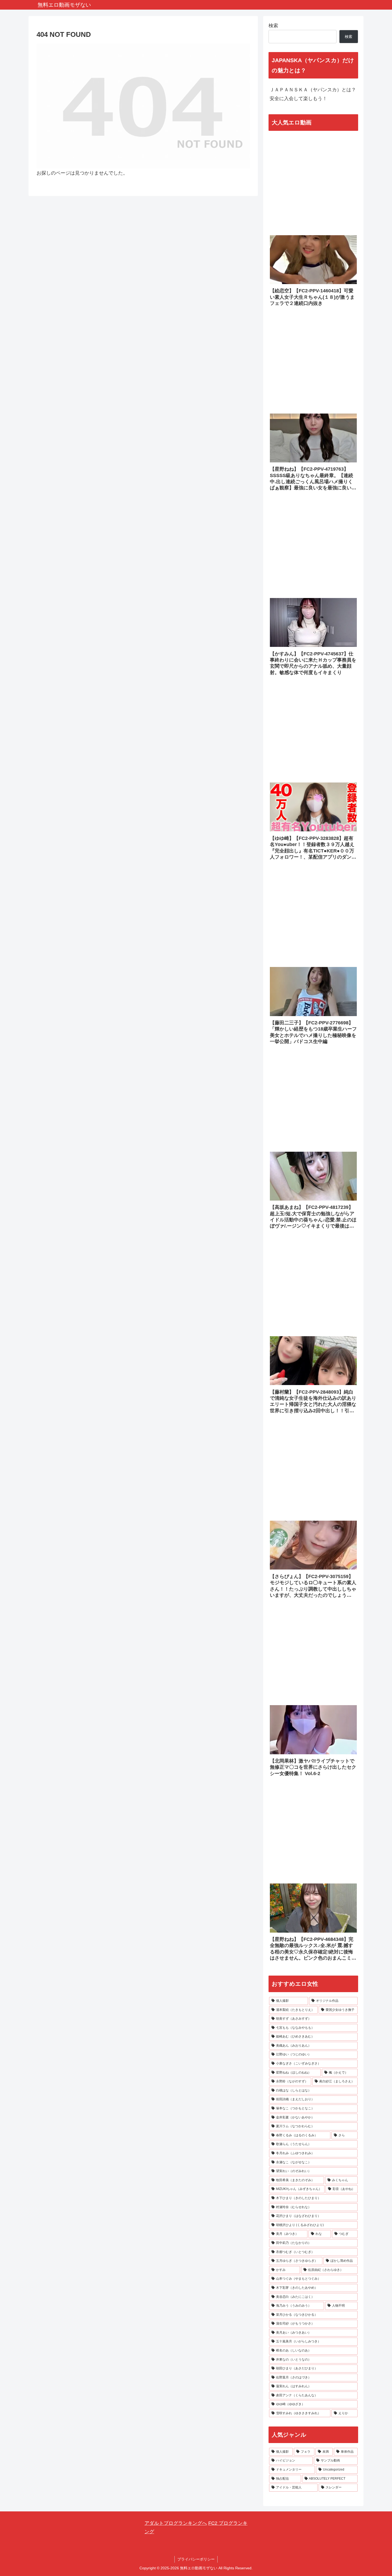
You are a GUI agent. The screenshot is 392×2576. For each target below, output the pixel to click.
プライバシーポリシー (196, 2559)
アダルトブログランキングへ (176, 2523)
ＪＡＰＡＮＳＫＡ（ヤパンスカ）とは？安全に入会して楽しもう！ (313, 94)
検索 (273, 26)
